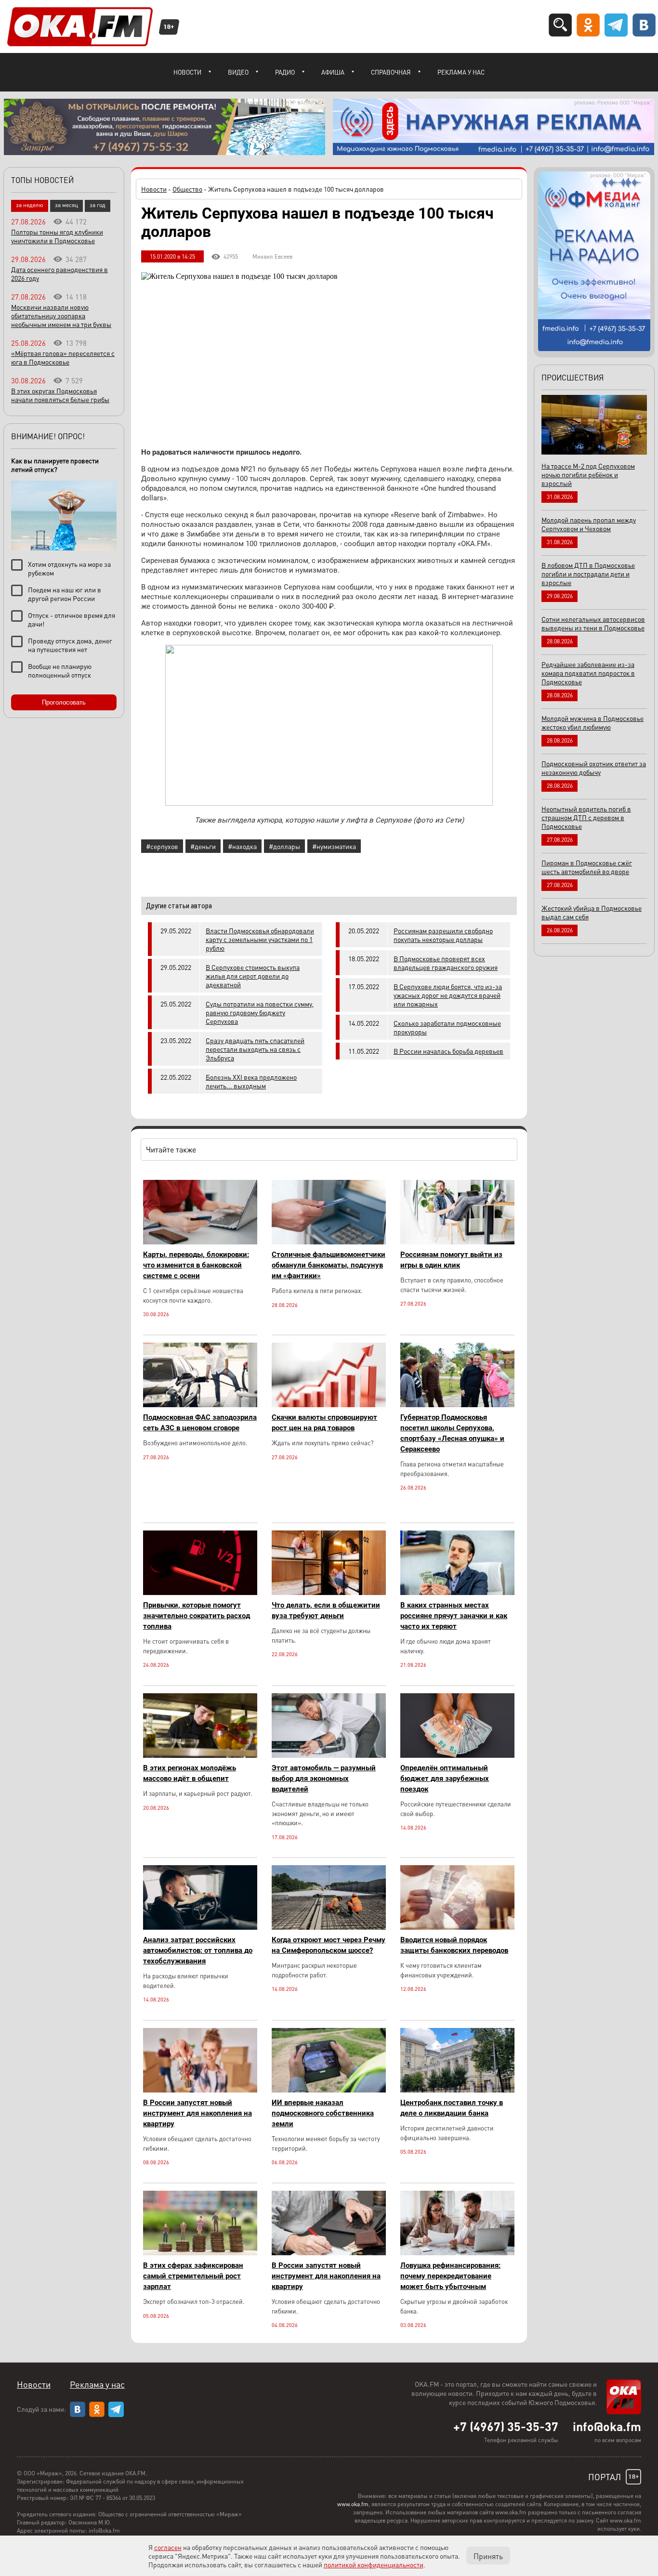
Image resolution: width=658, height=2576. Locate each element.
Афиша (333, 72)
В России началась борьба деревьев (448, 1051)
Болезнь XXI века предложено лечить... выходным (251, 1081)
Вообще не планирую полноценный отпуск (60, 670)
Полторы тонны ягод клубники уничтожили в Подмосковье (57, 236)
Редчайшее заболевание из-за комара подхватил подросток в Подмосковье (588, 673)
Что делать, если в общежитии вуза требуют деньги (326, 1610)
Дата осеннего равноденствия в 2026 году (59, 274)
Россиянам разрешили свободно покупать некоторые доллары (443, 935)
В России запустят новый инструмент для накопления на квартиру (197, 2113)
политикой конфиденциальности (374, 2564)
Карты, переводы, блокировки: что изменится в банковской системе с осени (196, 1265)
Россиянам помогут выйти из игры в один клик (451, 1260)
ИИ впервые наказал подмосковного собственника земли (323, 2113)
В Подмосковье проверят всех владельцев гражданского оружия (446, 963)
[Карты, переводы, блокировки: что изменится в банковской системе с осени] (200, 1242)
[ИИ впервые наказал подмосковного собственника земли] (329, 2090)
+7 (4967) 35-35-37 (506, 2426)
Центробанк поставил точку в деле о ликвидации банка (452, 2108)
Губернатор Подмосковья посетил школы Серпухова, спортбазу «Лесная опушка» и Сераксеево (452, 1433)
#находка (242, 846)
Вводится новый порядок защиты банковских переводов (454, 1945)
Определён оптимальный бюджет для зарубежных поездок (445, 1778)
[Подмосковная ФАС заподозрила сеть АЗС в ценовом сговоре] (200, 1405)
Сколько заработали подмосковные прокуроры (447, 1027)
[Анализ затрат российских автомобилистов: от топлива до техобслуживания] (200, 1927)
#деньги (203, 846)
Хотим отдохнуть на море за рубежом (69, 568)
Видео (238, 72)
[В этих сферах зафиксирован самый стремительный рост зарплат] (200, 2253)
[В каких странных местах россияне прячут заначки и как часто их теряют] (457, 1592)
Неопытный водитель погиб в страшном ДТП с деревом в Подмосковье (586, 817)
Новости (187, 72)
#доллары (284, 846)
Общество (187, 189)
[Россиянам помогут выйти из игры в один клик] (457, 1242)
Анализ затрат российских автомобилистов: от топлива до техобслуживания (198, 1950)
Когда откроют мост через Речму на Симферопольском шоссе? (329, 1945)
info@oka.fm (607, 2426)
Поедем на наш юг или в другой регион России (65, 594)
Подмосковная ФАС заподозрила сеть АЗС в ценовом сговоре (200, 1423)
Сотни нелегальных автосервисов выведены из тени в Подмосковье (593, 623)
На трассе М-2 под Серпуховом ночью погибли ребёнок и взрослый (588, 474)
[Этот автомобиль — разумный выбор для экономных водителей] (329, 1755)
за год (98, 205)
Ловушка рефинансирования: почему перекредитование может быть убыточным (450, 2276)
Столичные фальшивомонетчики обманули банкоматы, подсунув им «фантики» (329, 1265)
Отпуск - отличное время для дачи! (72, 619)
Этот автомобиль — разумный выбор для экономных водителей (324, 1778)
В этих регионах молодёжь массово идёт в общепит (190, 1773)
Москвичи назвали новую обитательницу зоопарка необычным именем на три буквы (61, 315)
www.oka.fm (353, 2504)
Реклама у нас (461, 72)
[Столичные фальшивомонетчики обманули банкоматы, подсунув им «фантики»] (329, 1242)
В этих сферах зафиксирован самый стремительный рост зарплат (193, 2276)
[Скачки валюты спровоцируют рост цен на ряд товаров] (329, 1405)
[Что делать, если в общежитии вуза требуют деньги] (329, 1592)
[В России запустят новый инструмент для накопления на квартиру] (200, 2090)
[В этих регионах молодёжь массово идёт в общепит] (200, 1755)
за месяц (66, 205)
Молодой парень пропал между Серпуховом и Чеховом (589, 524)
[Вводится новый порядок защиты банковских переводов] (457, 1927)
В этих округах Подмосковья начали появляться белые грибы (60, 395)
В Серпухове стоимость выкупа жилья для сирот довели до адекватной (253, 976)
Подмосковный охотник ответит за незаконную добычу (594, 768)
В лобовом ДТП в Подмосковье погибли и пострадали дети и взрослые (588, 574)
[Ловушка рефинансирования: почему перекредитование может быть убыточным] (457, 2253)
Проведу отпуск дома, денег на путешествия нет (70, 645)
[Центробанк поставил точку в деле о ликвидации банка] (457, 2090)
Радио (285, 72)
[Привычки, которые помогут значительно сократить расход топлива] (200, 1592)
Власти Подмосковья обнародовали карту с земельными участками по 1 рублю (260, 939)
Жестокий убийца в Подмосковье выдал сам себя (592, 912)
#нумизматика (334, 846)
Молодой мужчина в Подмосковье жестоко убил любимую (592, 722)
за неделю (30, 205)
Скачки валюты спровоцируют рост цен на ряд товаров (324, 1423)
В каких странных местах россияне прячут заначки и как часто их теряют (454, 1616)
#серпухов (162, 846)
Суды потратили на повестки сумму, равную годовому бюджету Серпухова (260, 1012)
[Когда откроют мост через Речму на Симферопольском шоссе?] (329, 1927)
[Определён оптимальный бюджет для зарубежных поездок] (457, 1755)
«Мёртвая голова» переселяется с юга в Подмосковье (63, 357)
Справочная (391, 72)
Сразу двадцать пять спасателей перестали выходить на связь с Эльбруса (255, 1049)
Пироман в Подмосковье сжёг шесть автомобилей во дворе (587, 867)
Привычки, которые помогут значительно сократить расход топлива (197, 1616)
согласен (168, 2547)
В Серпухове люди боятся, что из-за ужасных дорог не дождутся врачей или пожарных (448, 995)
